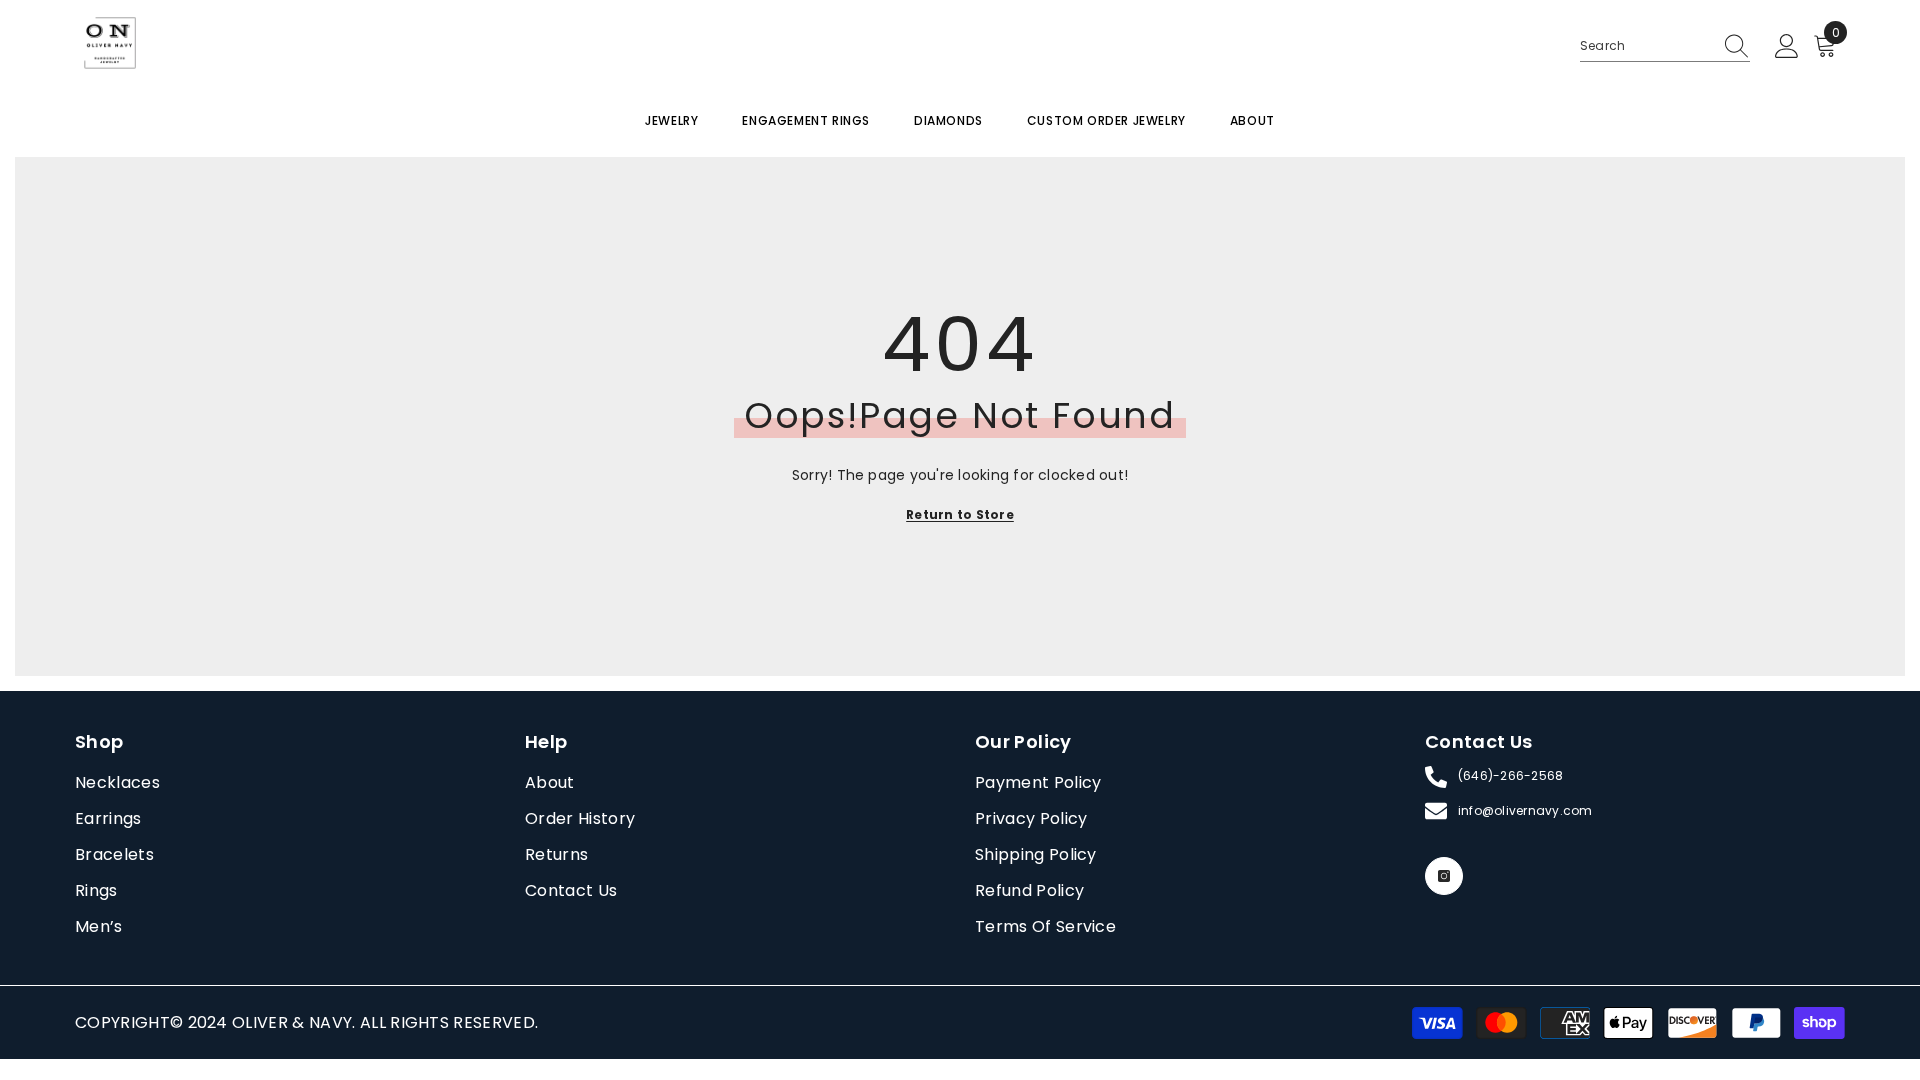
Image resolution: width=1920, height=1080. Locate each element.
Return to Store (960, 514)
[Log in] (1787, 47)
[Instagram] (1444, 876)
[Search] (1665, 46)
